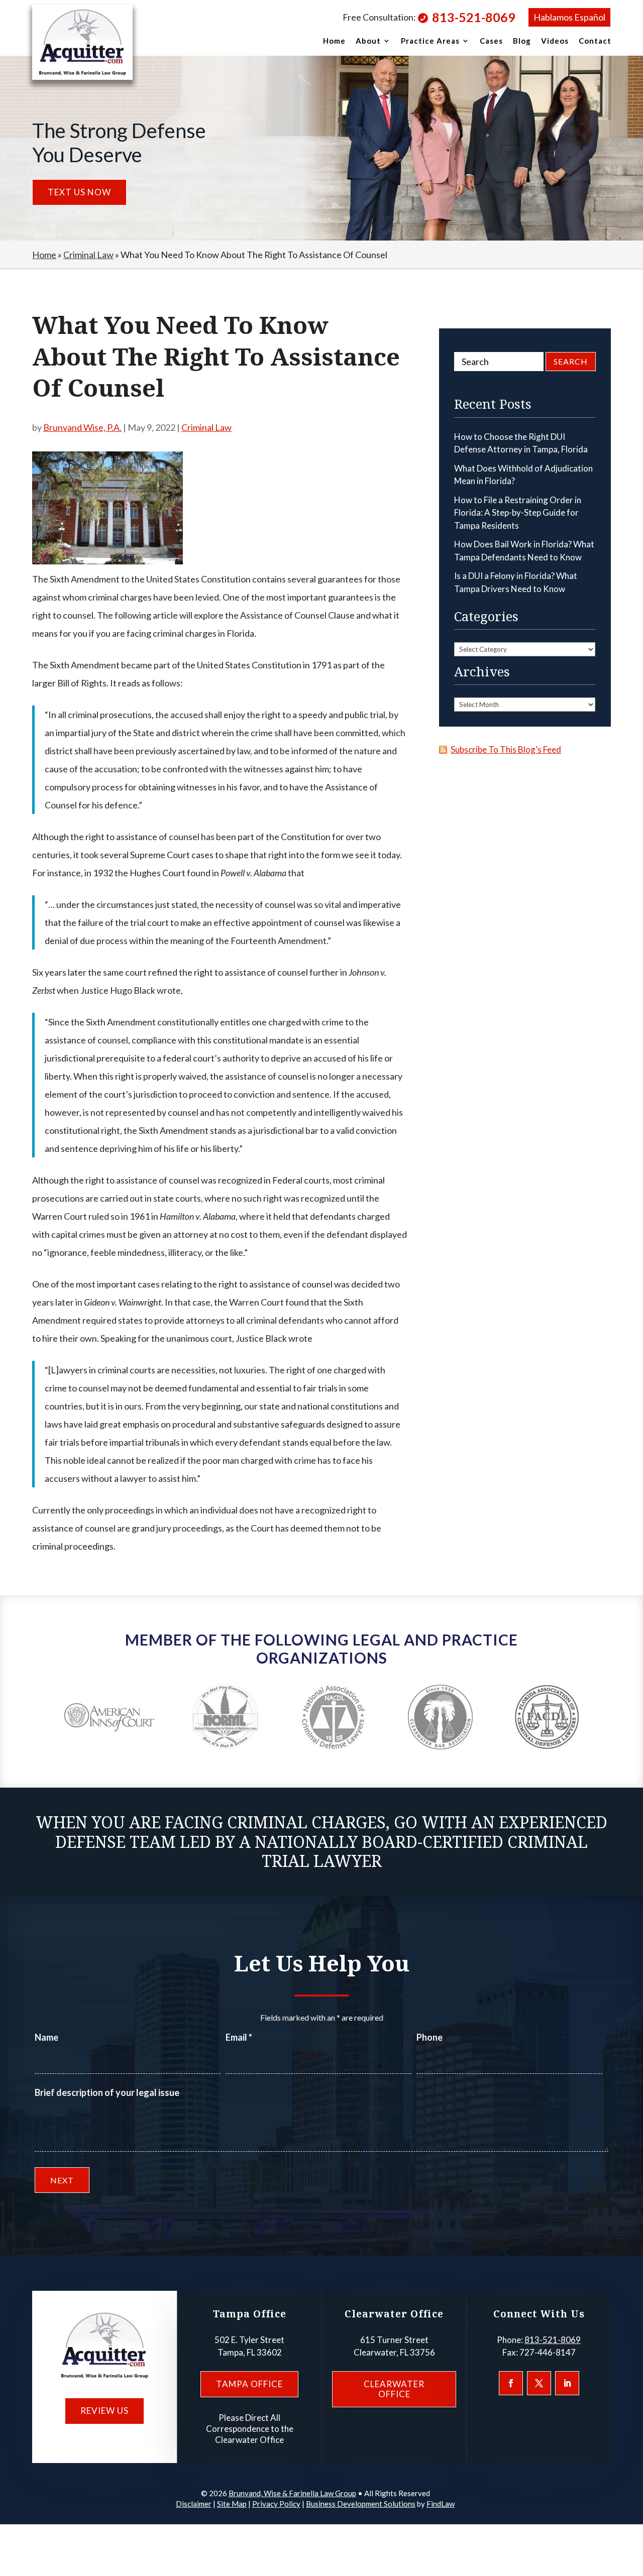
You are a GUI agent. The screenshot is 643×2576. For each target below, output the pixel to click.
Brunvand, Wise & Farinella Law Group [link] (292, 2493)
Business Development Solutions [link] (361, 2504)
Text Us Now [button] (79, 192)
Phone (430, 2037)
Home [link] (334, 41)
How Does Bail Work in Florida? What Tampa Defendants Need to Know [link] (524, 551)
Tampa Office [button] (249, 2384)
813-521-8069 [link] (474, 17)
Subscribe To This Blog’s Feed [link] (506, 749)
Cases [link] (491, 41)
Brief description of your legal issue (107, 2092)
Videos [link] (555, 41)
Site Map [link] (232, 2504)
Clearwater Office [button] (394, 2389)
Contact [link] (595, 41)
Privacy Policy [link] (276, 2504)
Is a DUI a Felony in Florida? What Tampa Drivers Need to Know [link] (516, 582)
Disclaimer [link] (194, 2504)
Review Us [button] (104, 2411)
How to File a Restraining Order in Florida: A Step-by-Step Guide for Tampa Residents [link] (518, 513)
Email (239, 2037)
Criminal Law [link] (206, 427)
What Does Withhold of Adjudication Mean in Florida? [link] (523, 475)
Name (46, 2037)
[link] (82, 42)
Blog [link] (522, 41)
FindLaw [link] (441, 2504)
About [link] (368, 41)
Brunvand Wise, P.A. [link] (82, 427)
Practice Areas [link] (430, 41)
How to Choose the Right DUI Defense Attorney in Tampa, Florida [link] (521, 443)
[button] (511, 2383)
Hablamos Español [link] (569, 17)
